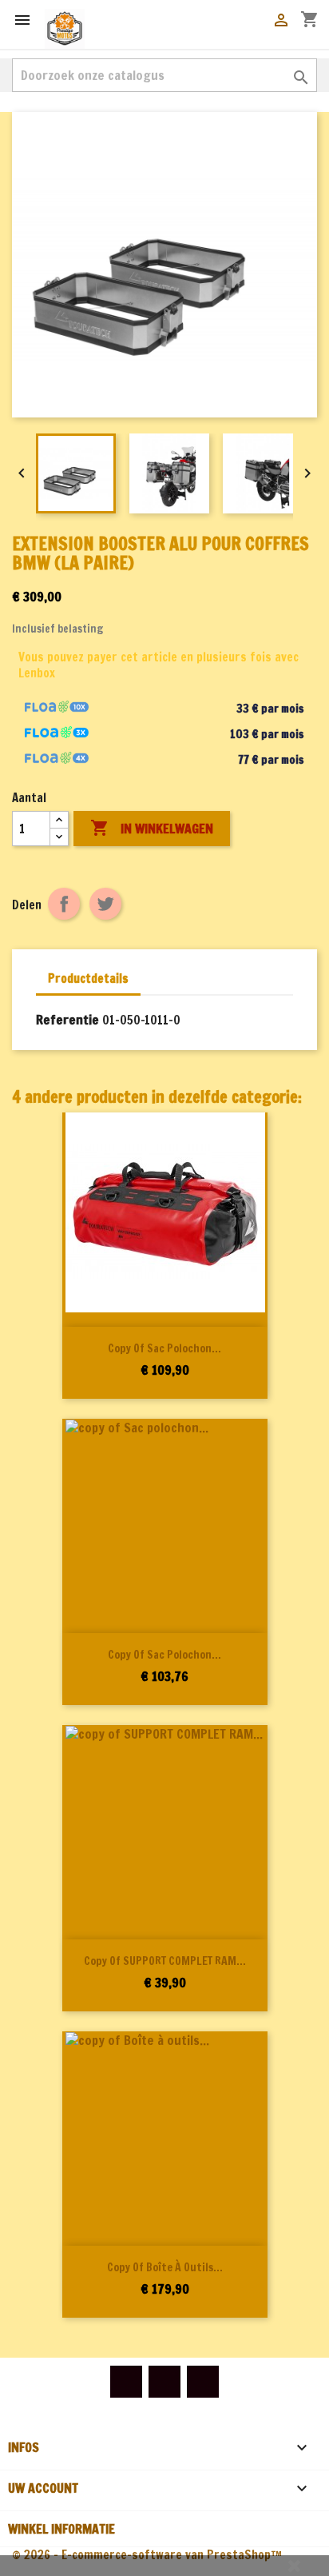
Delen (64, 904)
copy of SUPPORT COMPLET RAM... (165, 1961)
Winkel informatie (61, 2529)
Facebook (126, 2382)
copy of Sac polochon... (164, 1348)
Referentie (67, 1020)
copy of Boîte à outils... (165, 2267)
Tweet (105, 904)
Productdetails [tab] (88, 978)
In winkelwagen (152, 828)
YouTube (164, 2382)
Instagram (203, 2382)
